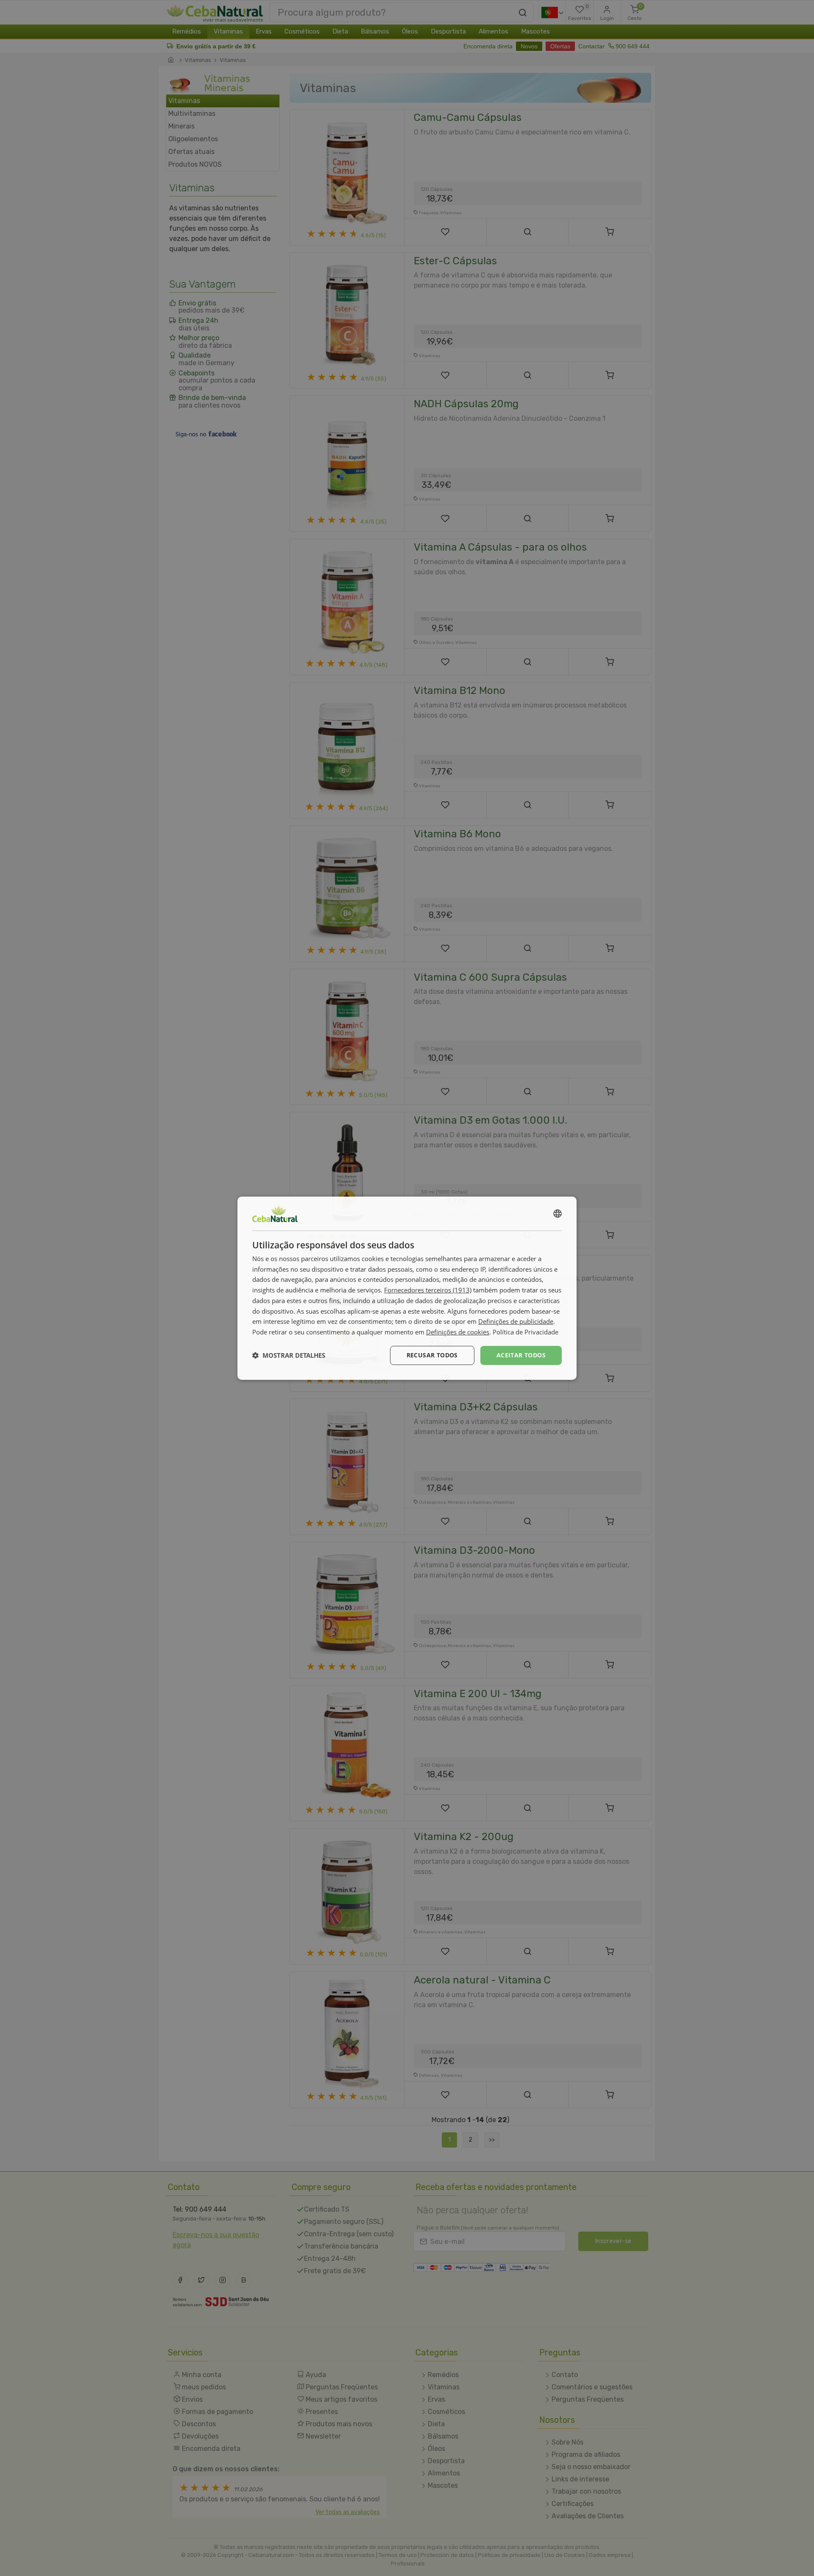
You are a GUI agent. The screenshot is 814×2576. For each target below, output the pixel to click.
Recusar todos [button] (432, 1355)
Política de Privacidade (525, 1332)
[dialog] (407, 1288)
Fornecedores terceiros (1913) (428, 1290)
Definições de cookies (458, 1332)
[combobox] (558, 1213)
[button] (289, 1355)
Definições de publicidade (516, 1321)
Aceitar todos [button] (521, 1355)
